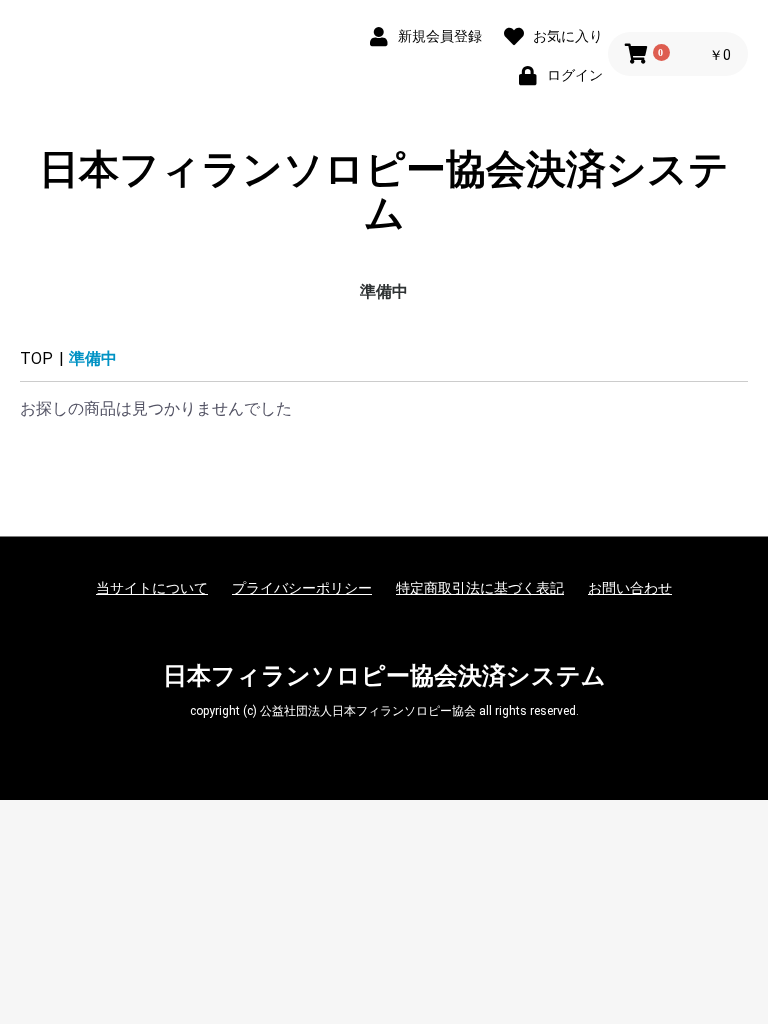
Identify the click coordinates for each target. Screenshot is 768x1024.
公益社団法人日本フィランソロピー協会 (368, 711)
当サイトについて (152, 588)
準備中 (384, 291)
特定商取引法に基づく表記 (480, 588)
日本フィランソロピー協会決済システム (384, 192)
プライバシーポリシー (302, 588)
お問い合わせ (630, 588)
